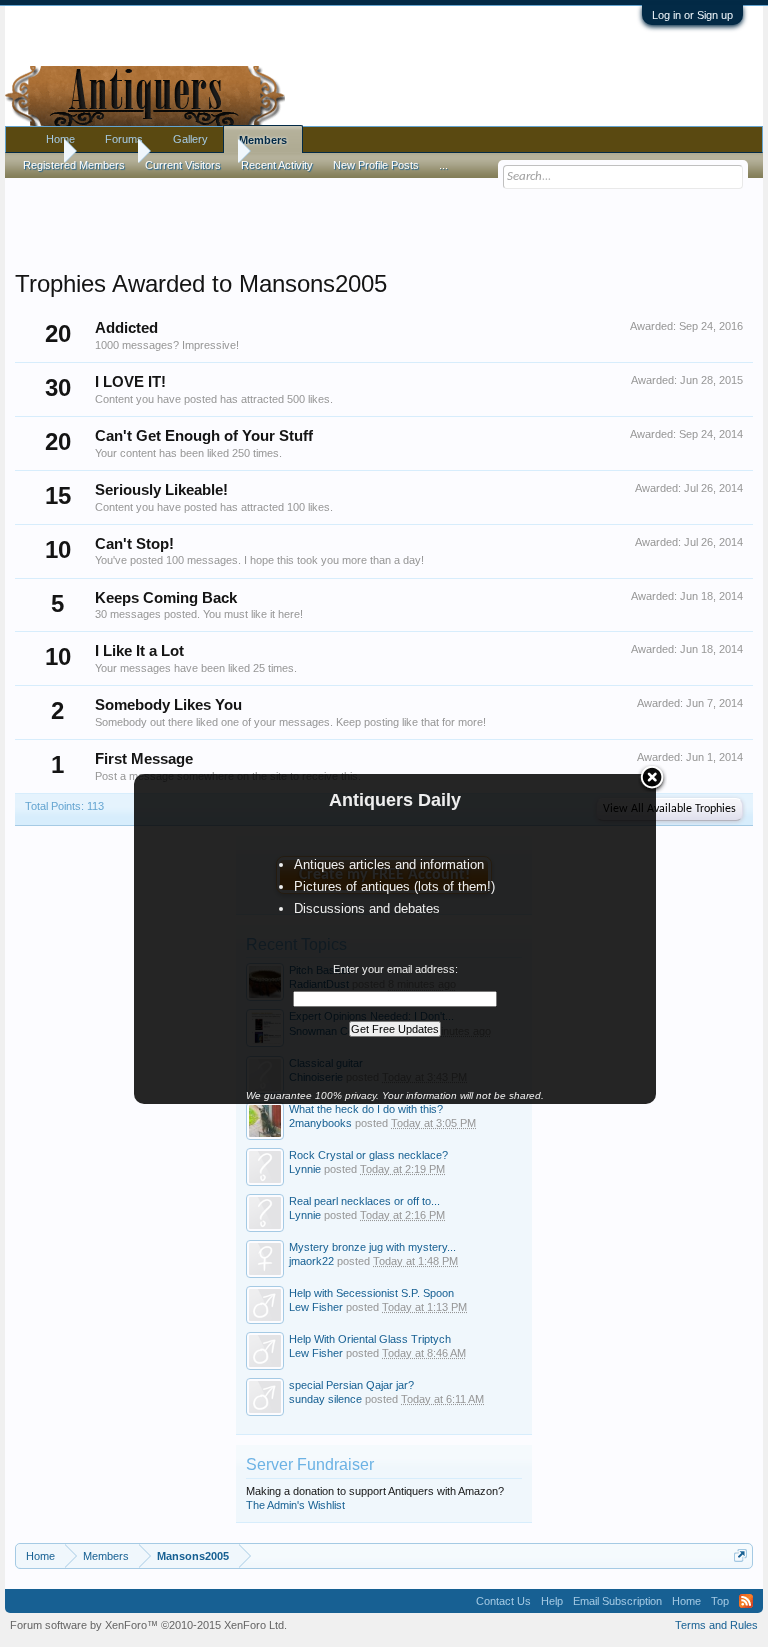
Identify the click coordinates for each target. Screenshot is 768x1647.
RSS (746, 1601)
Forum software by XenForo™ (148, 1625)
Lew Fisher (316, 1307)
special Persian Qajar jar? (351, 1385)
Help (552, 1601)
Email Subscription (617, 1601)
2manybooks (320, 1123)
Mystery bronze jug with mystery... (372, 1247)
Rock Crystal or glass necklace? (368, 1155)
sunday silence (325, 1399)
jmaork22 (311, 1261)
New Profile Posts (376, 165)
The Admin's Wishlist (295, 1505)
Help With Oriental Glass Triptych (370, 1339)
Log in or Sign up (692, 15)
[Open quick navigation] (740, 1555)
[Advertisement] (384, 219)
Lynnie (305, 1169)
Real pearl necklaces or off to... (364, 1201)
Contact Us (503, 1601)
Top (720, 1601)
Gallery (190, 139)
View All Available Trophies (669, 809)
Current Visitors (183, 165)
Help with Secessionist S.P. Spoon (371, 1293)
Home (60, 139)
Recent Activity (277, 165)
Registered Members (74, 165)
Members (263, 140)
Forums (124, 139)
